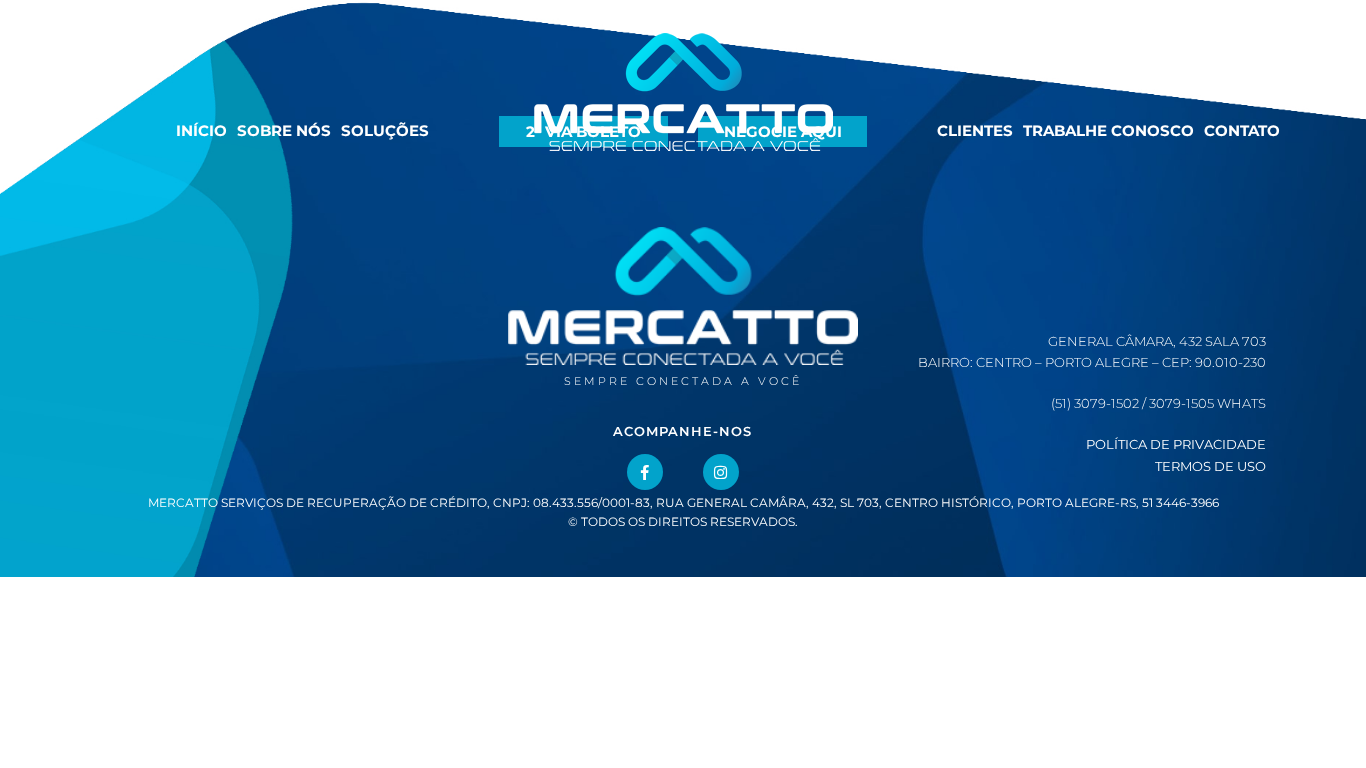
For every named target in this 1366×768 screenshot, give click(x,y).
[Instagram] (721, 472)
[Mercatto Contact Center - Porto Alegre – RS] (683, 120)
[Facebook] (645, 472)
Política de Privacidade (1176, 444)
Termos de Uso (1210, 466)
